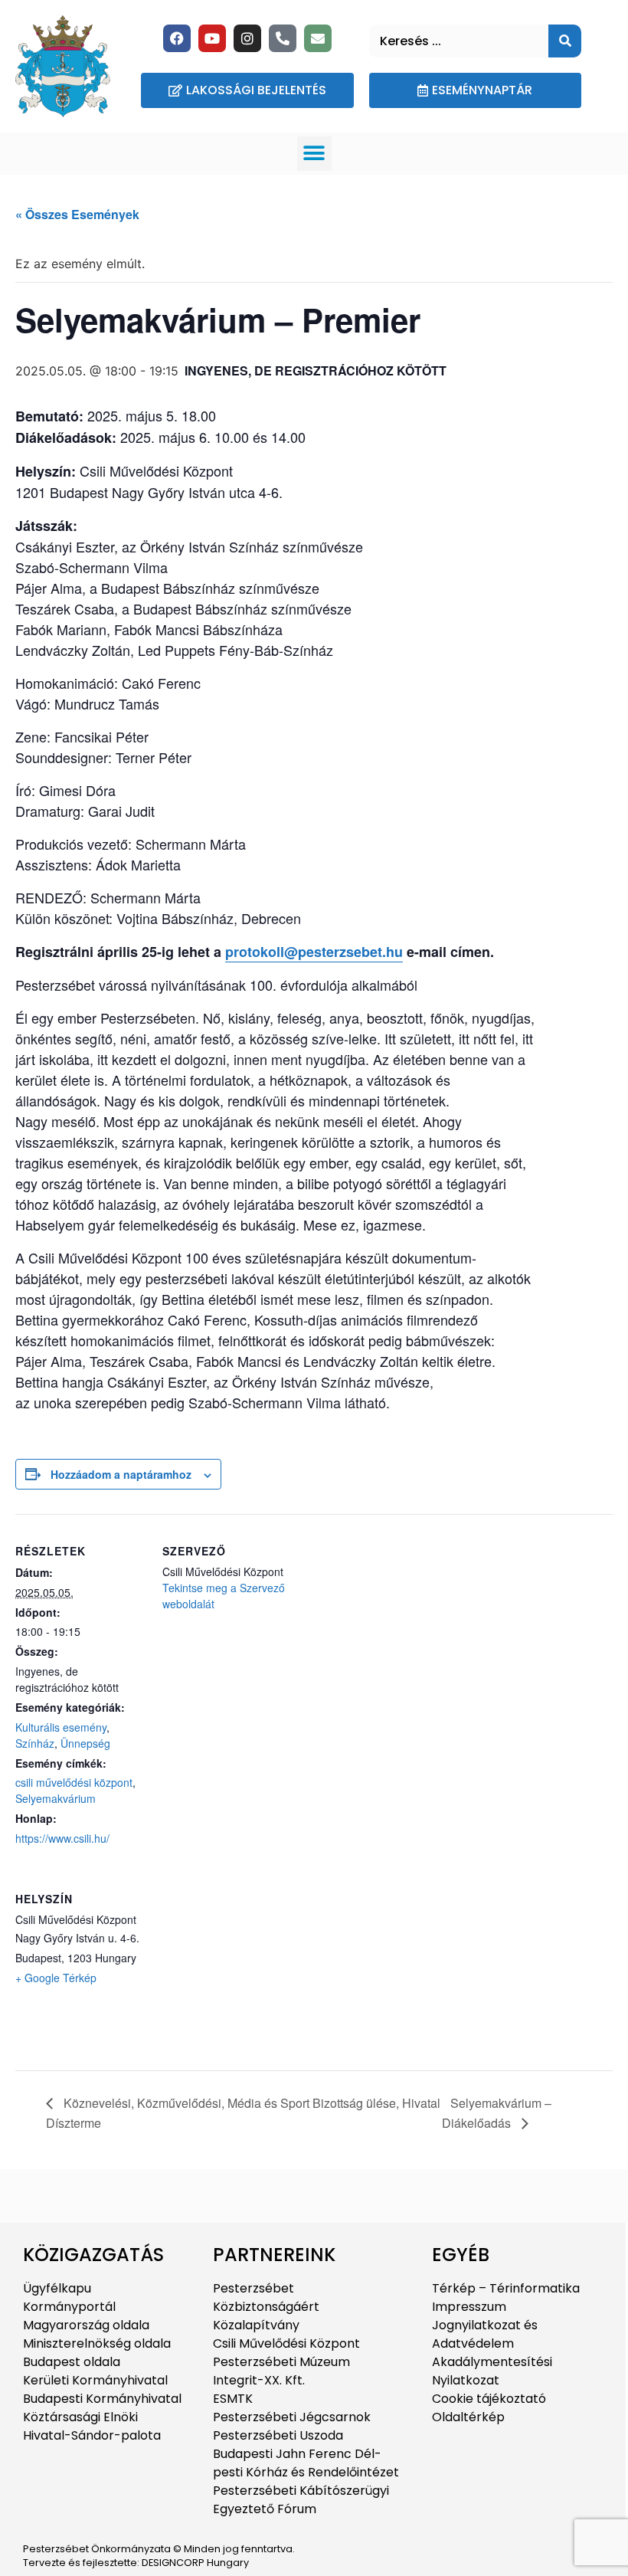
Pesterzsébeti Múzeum (281, 2362)
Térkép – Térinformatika (506, 2288)
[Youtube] (212, 38)
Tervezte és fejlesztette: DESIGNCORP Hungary (136, 2563)
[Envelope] (318, 38)
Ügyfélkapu (57, 2288)
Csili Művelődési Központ (286, 2343)
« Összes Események (77, 214)
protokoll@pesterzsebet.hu (314, 952)
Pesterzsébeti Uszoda (278, 2435)
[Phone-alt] (283, 38)
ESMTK (233, 2399)
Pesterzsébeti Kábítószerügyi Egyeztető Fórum (301, 2500)
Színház (35, 1743)
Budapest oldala (72, 2362)
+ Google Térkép (56, 1978)
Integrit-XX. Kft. (259, 2380)
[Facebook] (177, 38)
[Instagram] (247, 38)
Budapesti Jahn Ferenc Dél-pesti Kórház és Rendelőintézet (306, 2463)
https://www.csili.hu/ (62, 1838)
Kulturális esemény (61, 1727)
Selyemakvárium (56, 1798)
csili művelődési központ (74, 1782)
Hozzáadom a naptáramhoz (121, 1474)
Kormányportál (69, 2307)
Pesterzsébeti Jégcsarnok (292, 2417)
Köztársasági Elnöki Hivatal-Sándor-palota (92, 2426)
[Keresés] (565, 41)
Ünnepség (85, 1743)
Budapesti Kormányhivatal (102, 2399)
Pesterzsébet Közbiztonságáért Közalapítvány (266, 2307)
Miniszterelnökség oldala (97, 2343)
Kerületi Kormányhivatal (95, 2380)
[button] (314, 154)
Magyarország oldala (86, 2325)
